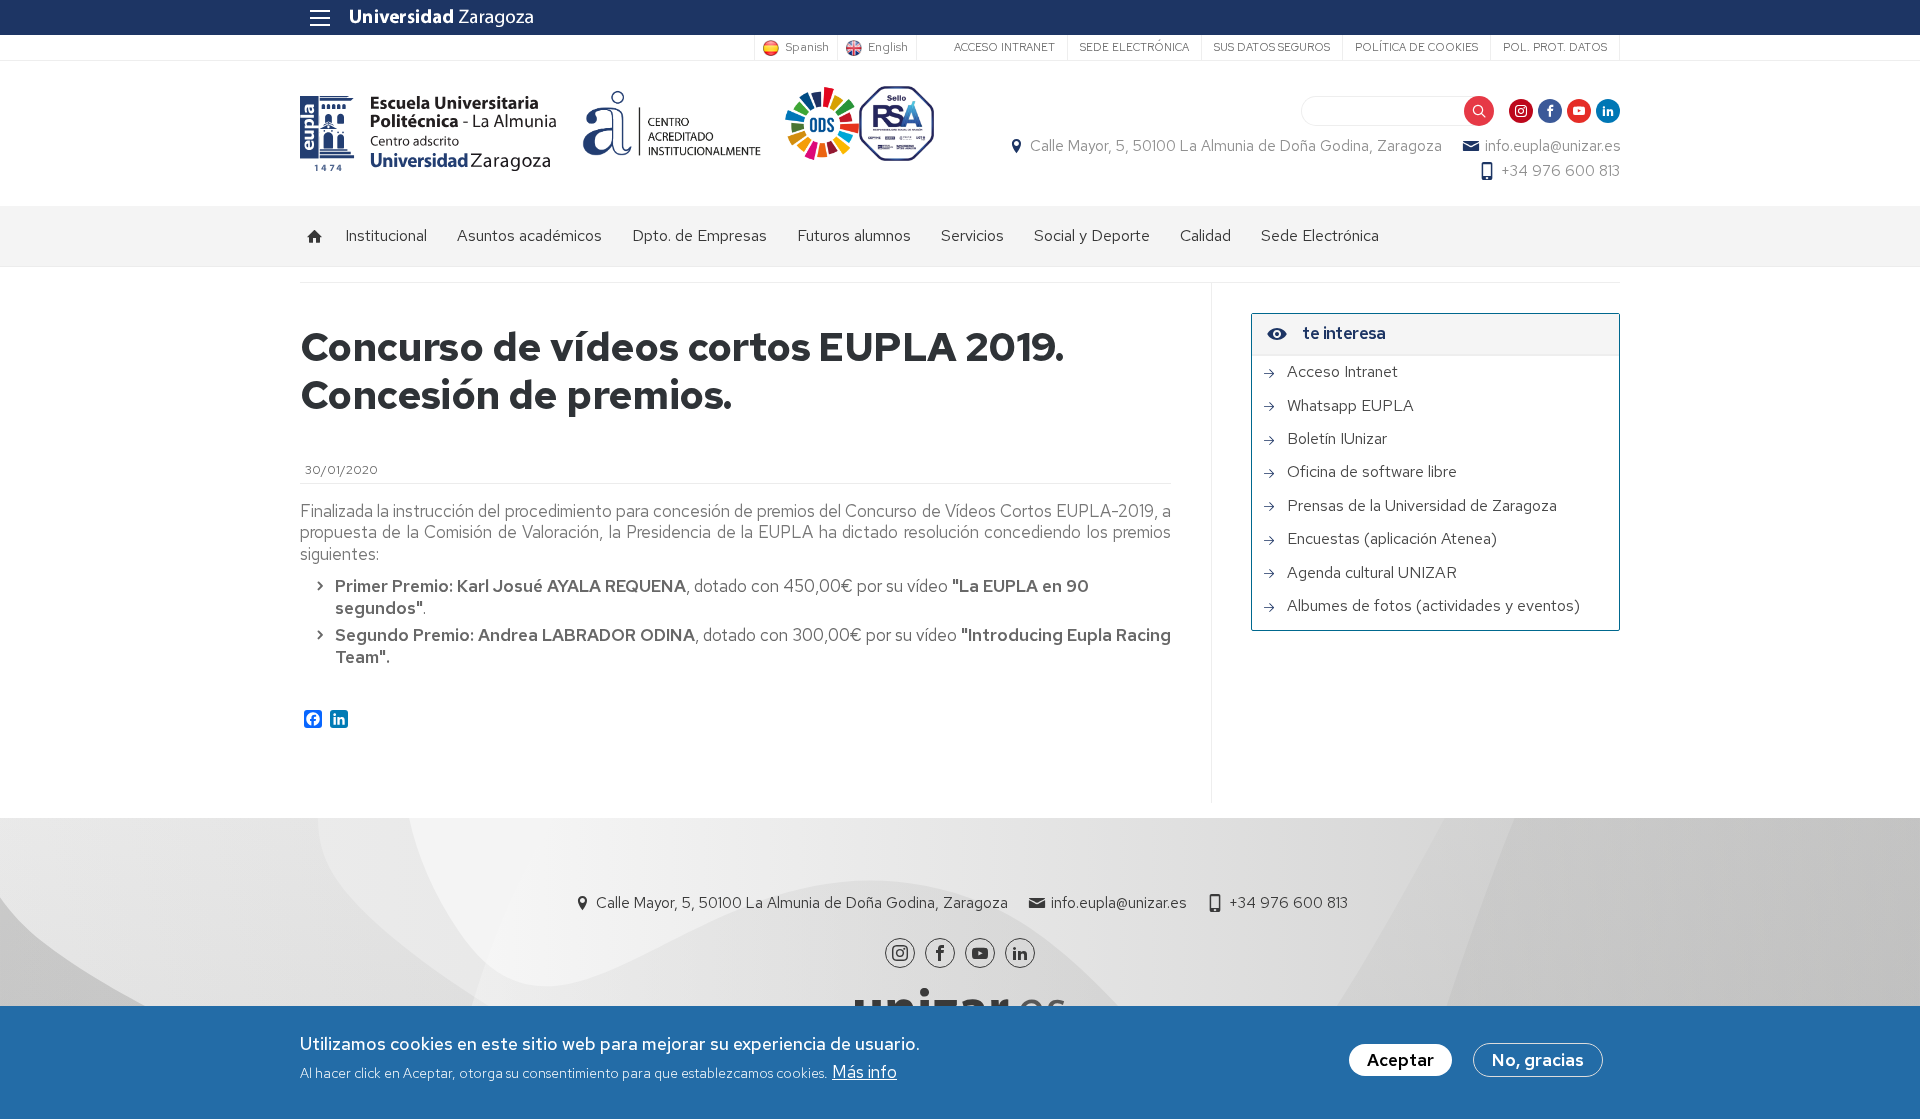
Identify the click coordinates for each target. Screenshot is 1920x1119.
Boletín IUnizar (1337, 439)
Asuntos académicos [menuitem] (529, 235)
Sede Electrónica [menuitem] (1320, 235)
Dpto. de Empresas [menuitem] (699, 235)
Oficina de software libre (1372, 472)
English (888, 48)
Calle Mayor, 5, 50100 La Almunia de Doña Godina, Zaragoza (1236, 146)
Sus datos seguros (1272, 47)
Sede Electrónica (1134, 47)
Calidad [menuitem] (1205, 235)
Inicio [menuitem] (315, 236)
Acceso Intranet (1004, 47)
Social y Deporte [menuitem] (1092, 235)
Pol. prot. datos (1555, 47)
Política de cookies (1416, 47)
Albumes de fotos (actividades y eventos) (1433, 606)
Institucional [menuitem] (386, 235)
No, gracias (1538, 1060)
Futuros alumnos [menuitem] (854, 235)
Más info (864, 1073)
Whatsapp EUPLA (1350, 406)
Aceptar (1400, 1060)
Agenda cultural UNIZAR (1372, 573)
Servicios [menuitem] (972, 235)
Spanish (807, 48)
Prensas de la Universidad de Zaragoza (1422, 506)
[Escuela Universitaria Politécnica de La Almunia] (428, 133)
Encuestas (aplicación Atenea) (1392, 539)
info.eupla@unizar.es (1552, 146)
